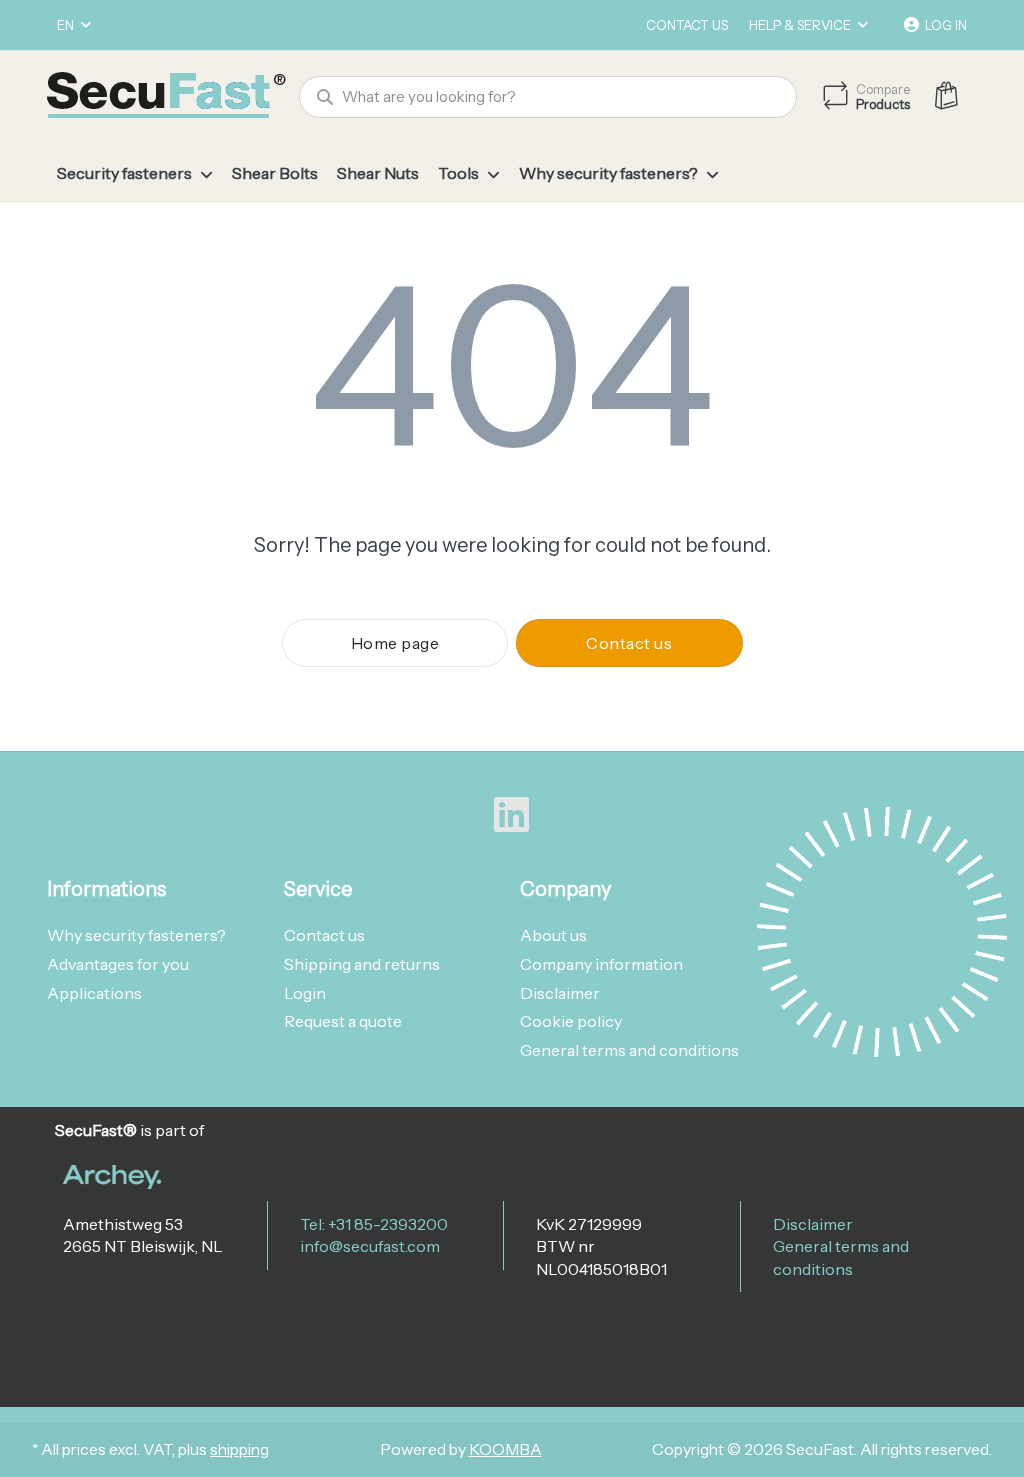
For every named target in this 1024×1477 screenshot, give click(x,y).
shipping (239, 1449)
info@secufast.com (370, 1246)
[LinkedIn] (512, 815)
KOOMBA (505, 1449)
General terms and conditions (841, 1257)
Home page (395, 643)
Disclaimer (813, 1224)
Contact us (687, 25)
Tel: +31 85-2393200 (374, 1224)
